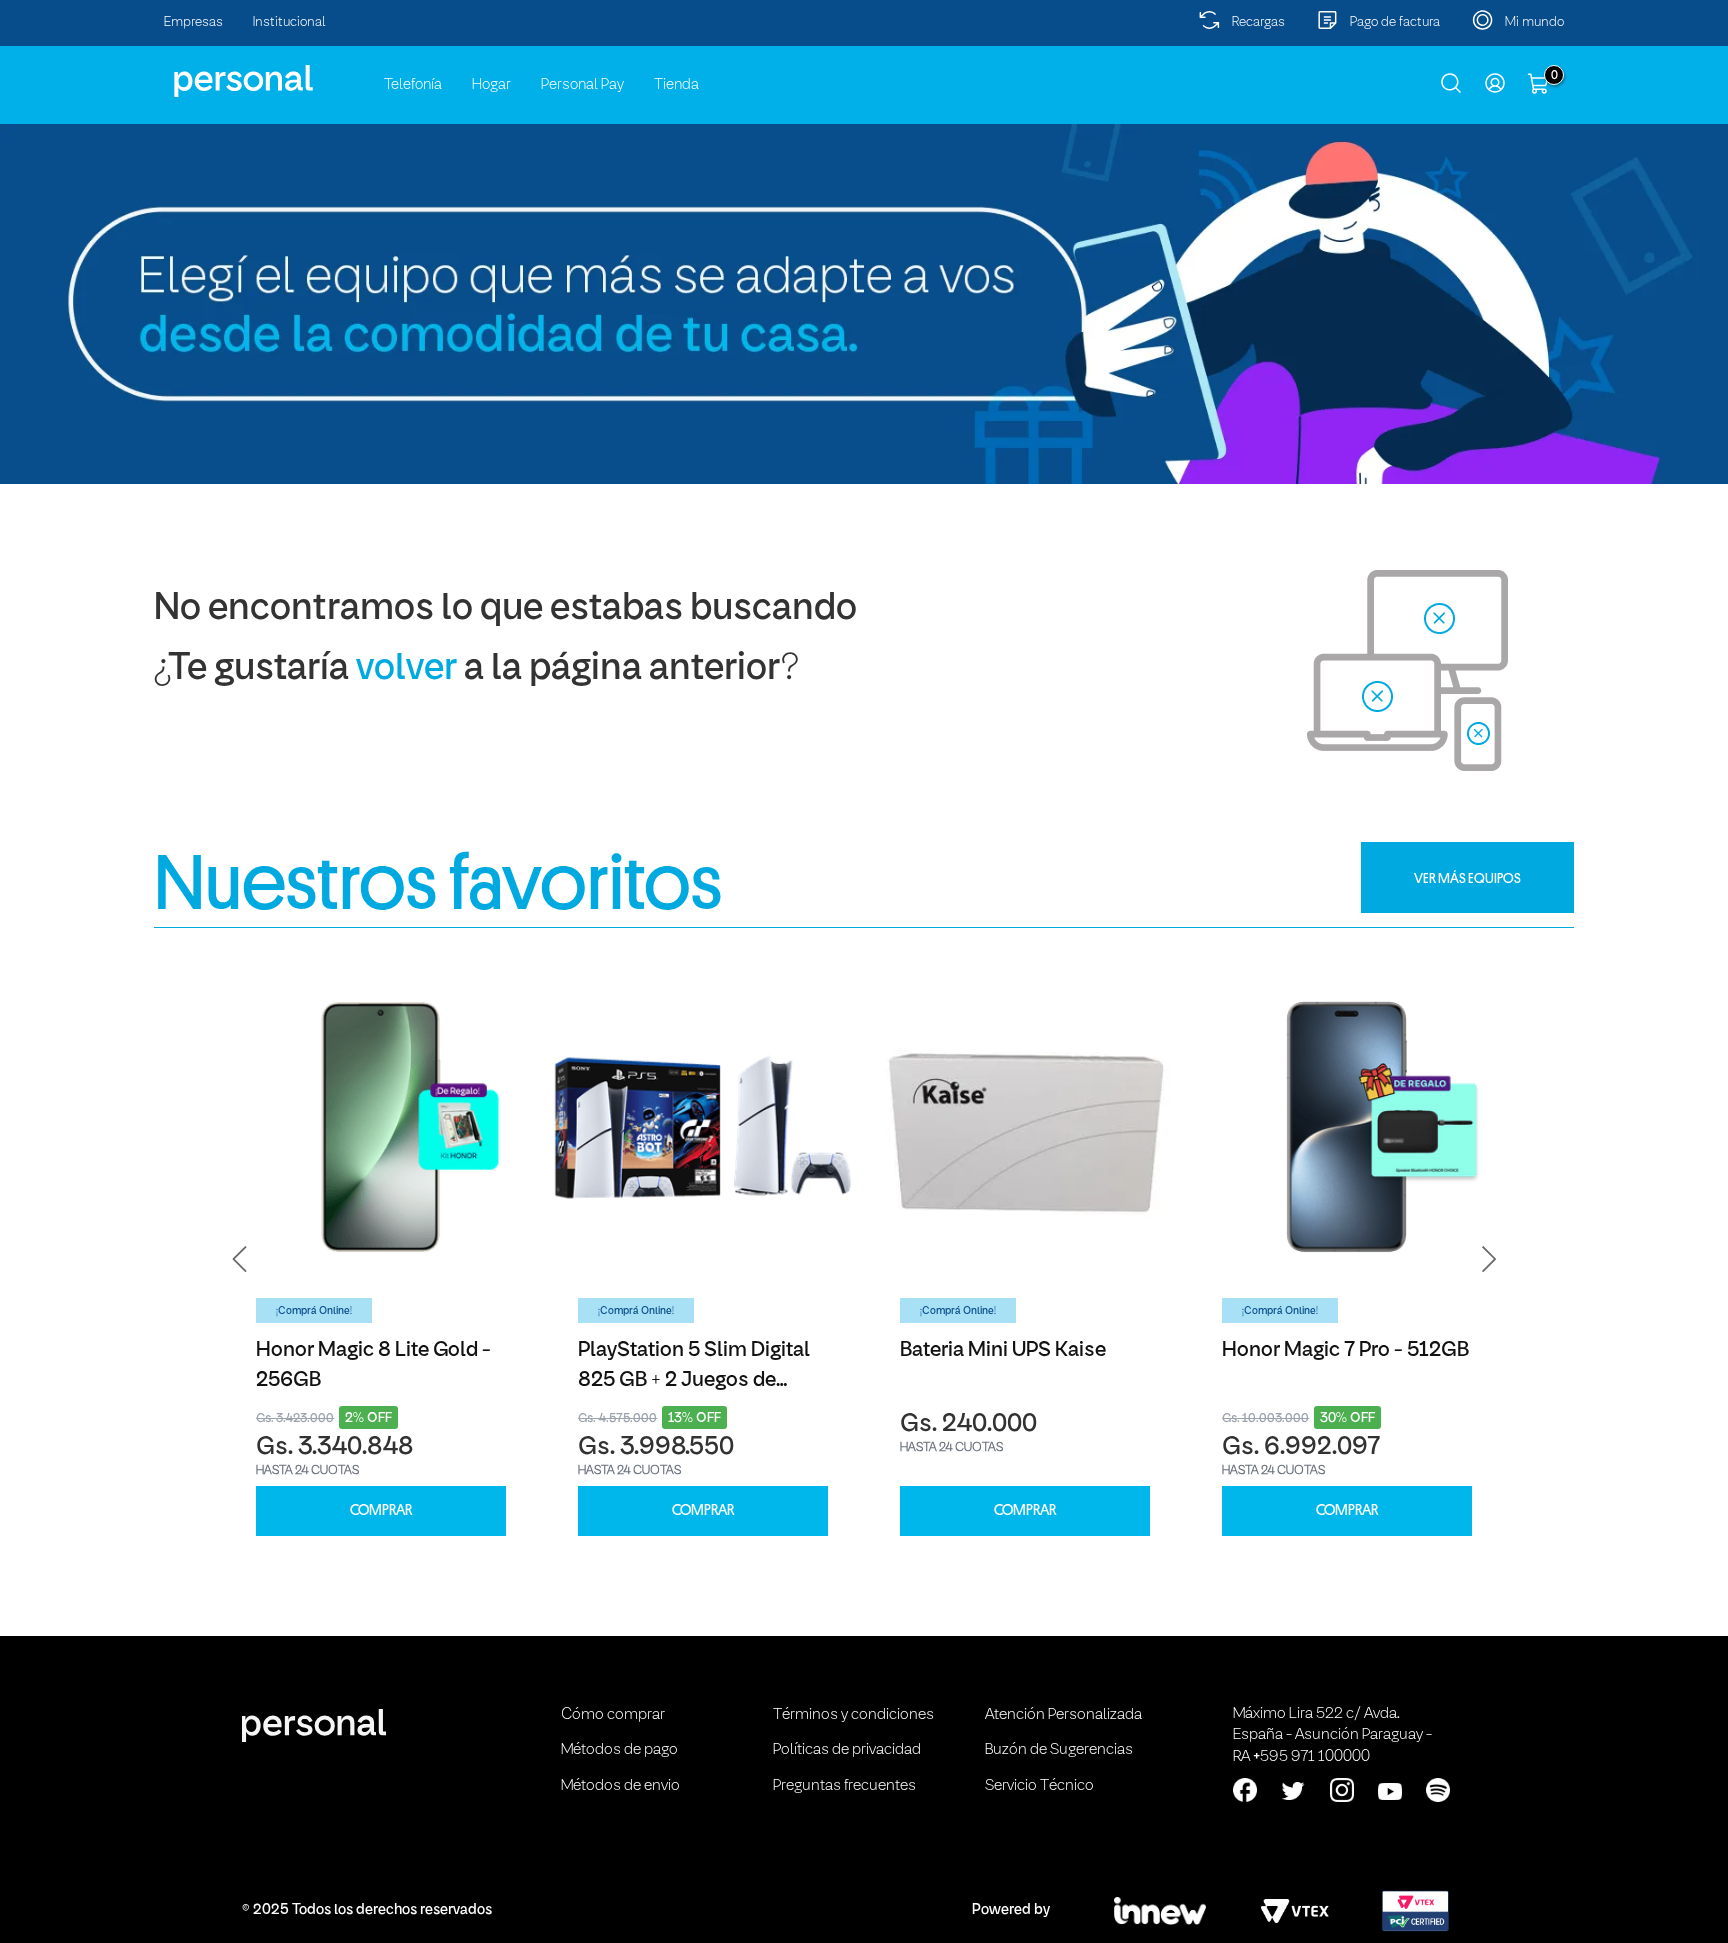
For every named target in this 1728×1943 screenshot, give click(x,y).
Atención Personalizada (1063, 1715)
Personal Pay (582, 85)
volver (406, 669)
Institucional (289, 22)
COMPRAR (381, 1510)
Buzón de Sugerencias (1059, 1750)
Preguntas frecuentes (844, 1786)
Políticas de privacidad (847, 1750)
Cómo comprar (613, 1715)
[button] (240, 1260)
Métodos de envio (620, 1786)
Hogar (491, 85)
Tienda (676, 85)
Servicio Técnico (1039, 1786)
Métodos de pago (619, 1750)
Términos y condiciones (853, 1715)
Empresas (193, 22)
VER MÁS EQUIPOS (1467, 878)
